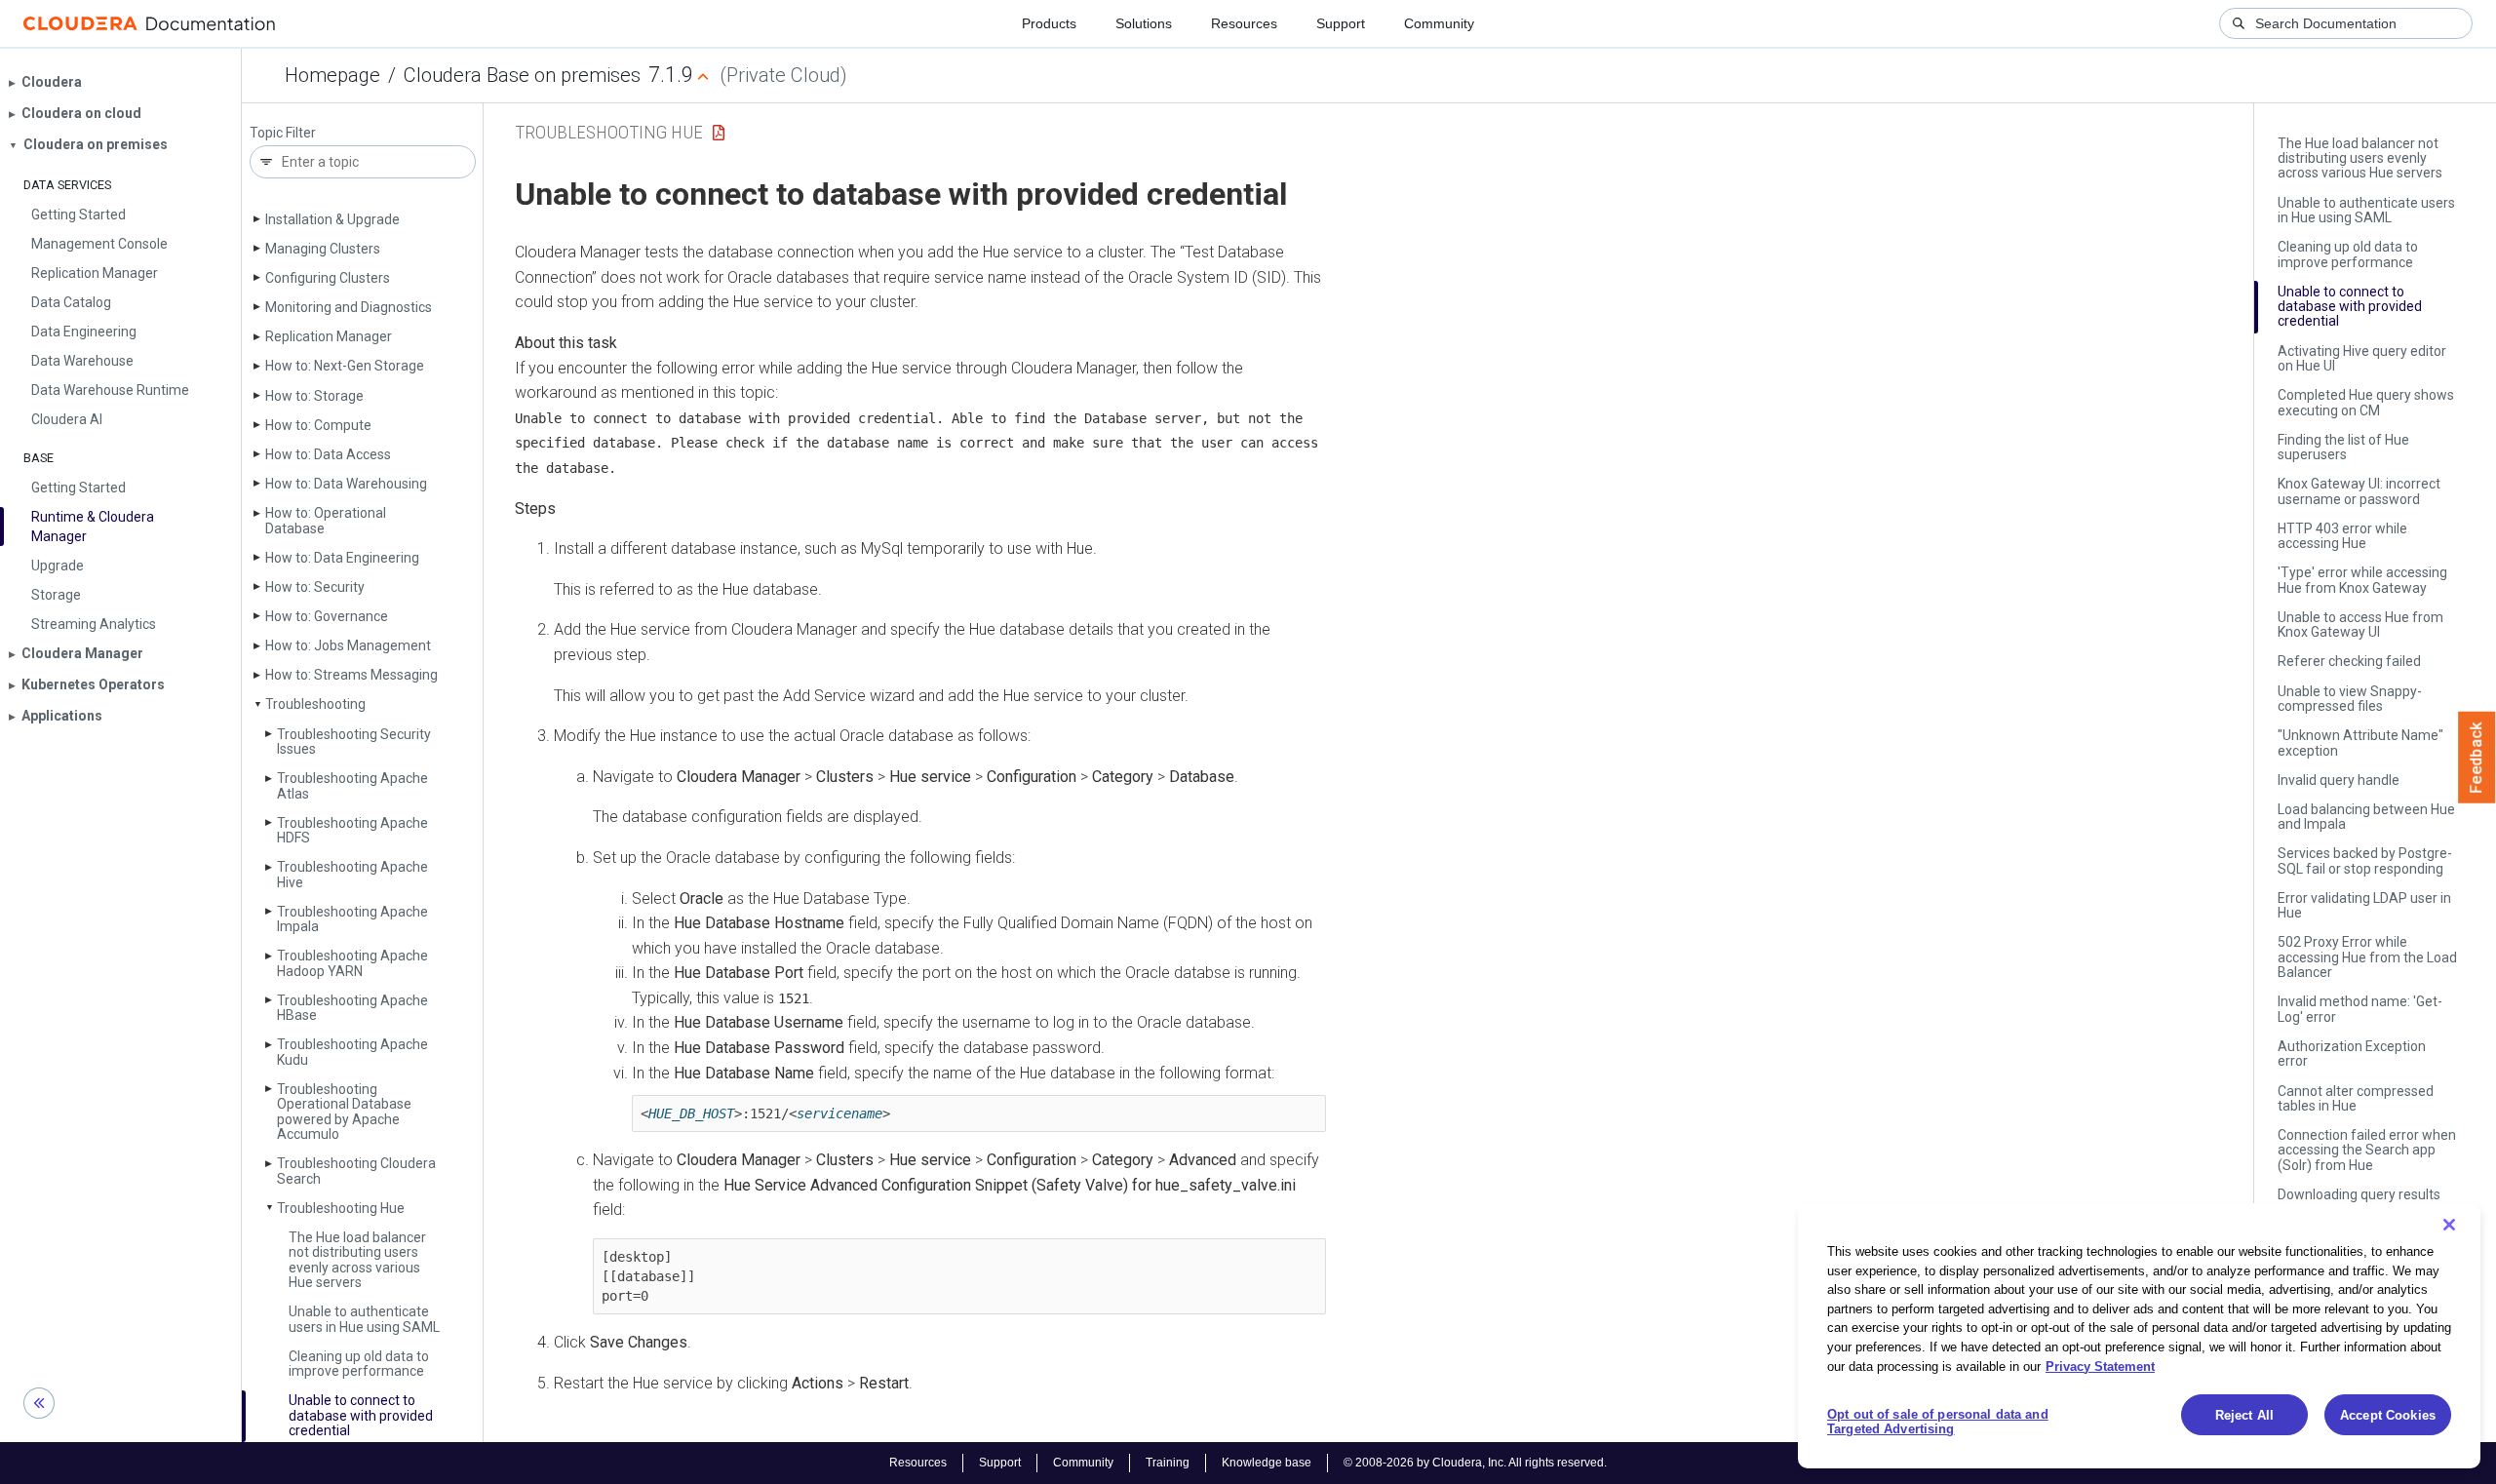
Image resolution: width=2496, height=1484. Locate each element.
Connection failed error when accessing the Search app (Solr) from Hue (2367, 1150)
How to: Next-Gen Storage (345, 366)
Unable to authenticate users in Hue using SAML (364, 1319)
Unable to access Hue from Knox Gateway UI (2360, 625)
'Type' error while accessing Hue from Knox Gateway (2362, 580)
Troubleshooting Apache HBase (352, 1008)
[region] (2139, 1336)
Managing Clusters (323, 249)
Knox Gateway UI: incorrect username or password (2359, 491)
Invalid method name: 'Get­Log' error (2360, 1009)
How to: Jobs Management (348, 645)
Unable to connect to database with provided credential (361, 1415)
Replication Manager (329, 336)
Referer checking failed (2349, 661)
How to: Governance (327, 616)
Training (1168, 1463)
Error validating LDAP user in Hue (2364, 905)
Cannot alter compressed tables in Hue (2356, 1098)
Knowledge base (1267, 1463)
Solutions (1144, 23)
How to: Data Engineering (342, 558)
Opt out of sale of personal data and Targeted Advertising (1938, 1422)
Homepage (332, 75)
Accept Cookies (2388, 1415)
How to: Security (315, 587)
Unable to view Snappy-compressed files (2350, 699)
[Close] (2449, 1225)
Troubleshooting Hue (341, 1208)
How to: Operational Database (326, 520)
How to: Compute (318, 425)
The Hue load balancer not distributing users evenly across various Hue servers (357, 1260)
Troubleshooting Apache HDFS (352, 830)
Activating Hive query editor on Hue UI (2362, 358)
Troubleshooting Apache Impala (352, 919)
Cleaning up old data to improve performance (359, 1364)
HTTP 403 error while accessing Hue (2342, 536)
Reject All (2244, 1415)
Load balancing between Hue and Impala (2366, 817)
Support (1341, 23)
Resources (1244, 23)
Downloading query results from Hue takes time (2359, 1202)
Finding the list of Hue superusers (2343, 447)
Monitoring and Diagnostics (349, 307)
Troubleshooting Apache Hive (352, 874)
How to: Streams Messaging (351, 675)
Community (1439, 23)
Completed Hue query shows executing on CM (2366, 402)
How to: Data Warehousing (346, 484)
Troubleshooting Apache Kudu (352, 1052)
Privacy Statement (2100, 1366)
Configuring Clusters (328, 278)
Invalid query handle (2339, 780)
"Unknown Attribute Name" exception (2360, 742)
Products (1049, 23)
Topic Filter (283, 133)
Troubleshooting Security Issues (354, 742)
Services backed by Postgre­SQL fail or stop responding (2365, 860)
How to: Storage (314, 396)
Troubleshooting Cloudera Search (356, 1171)
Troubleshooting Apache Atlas (352, 785)
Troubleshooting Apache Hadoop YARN (352, 963)
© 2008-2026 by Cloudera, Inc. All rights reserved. (1475, 1463)
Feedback (2477, 758)
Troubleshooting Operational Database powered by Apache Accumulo (344, 1112)
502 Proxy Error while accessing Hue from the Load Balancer (2367, 957)
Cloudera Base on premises (522, 75)
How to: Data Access (328, 454)
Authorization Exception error (2352, 1054)
